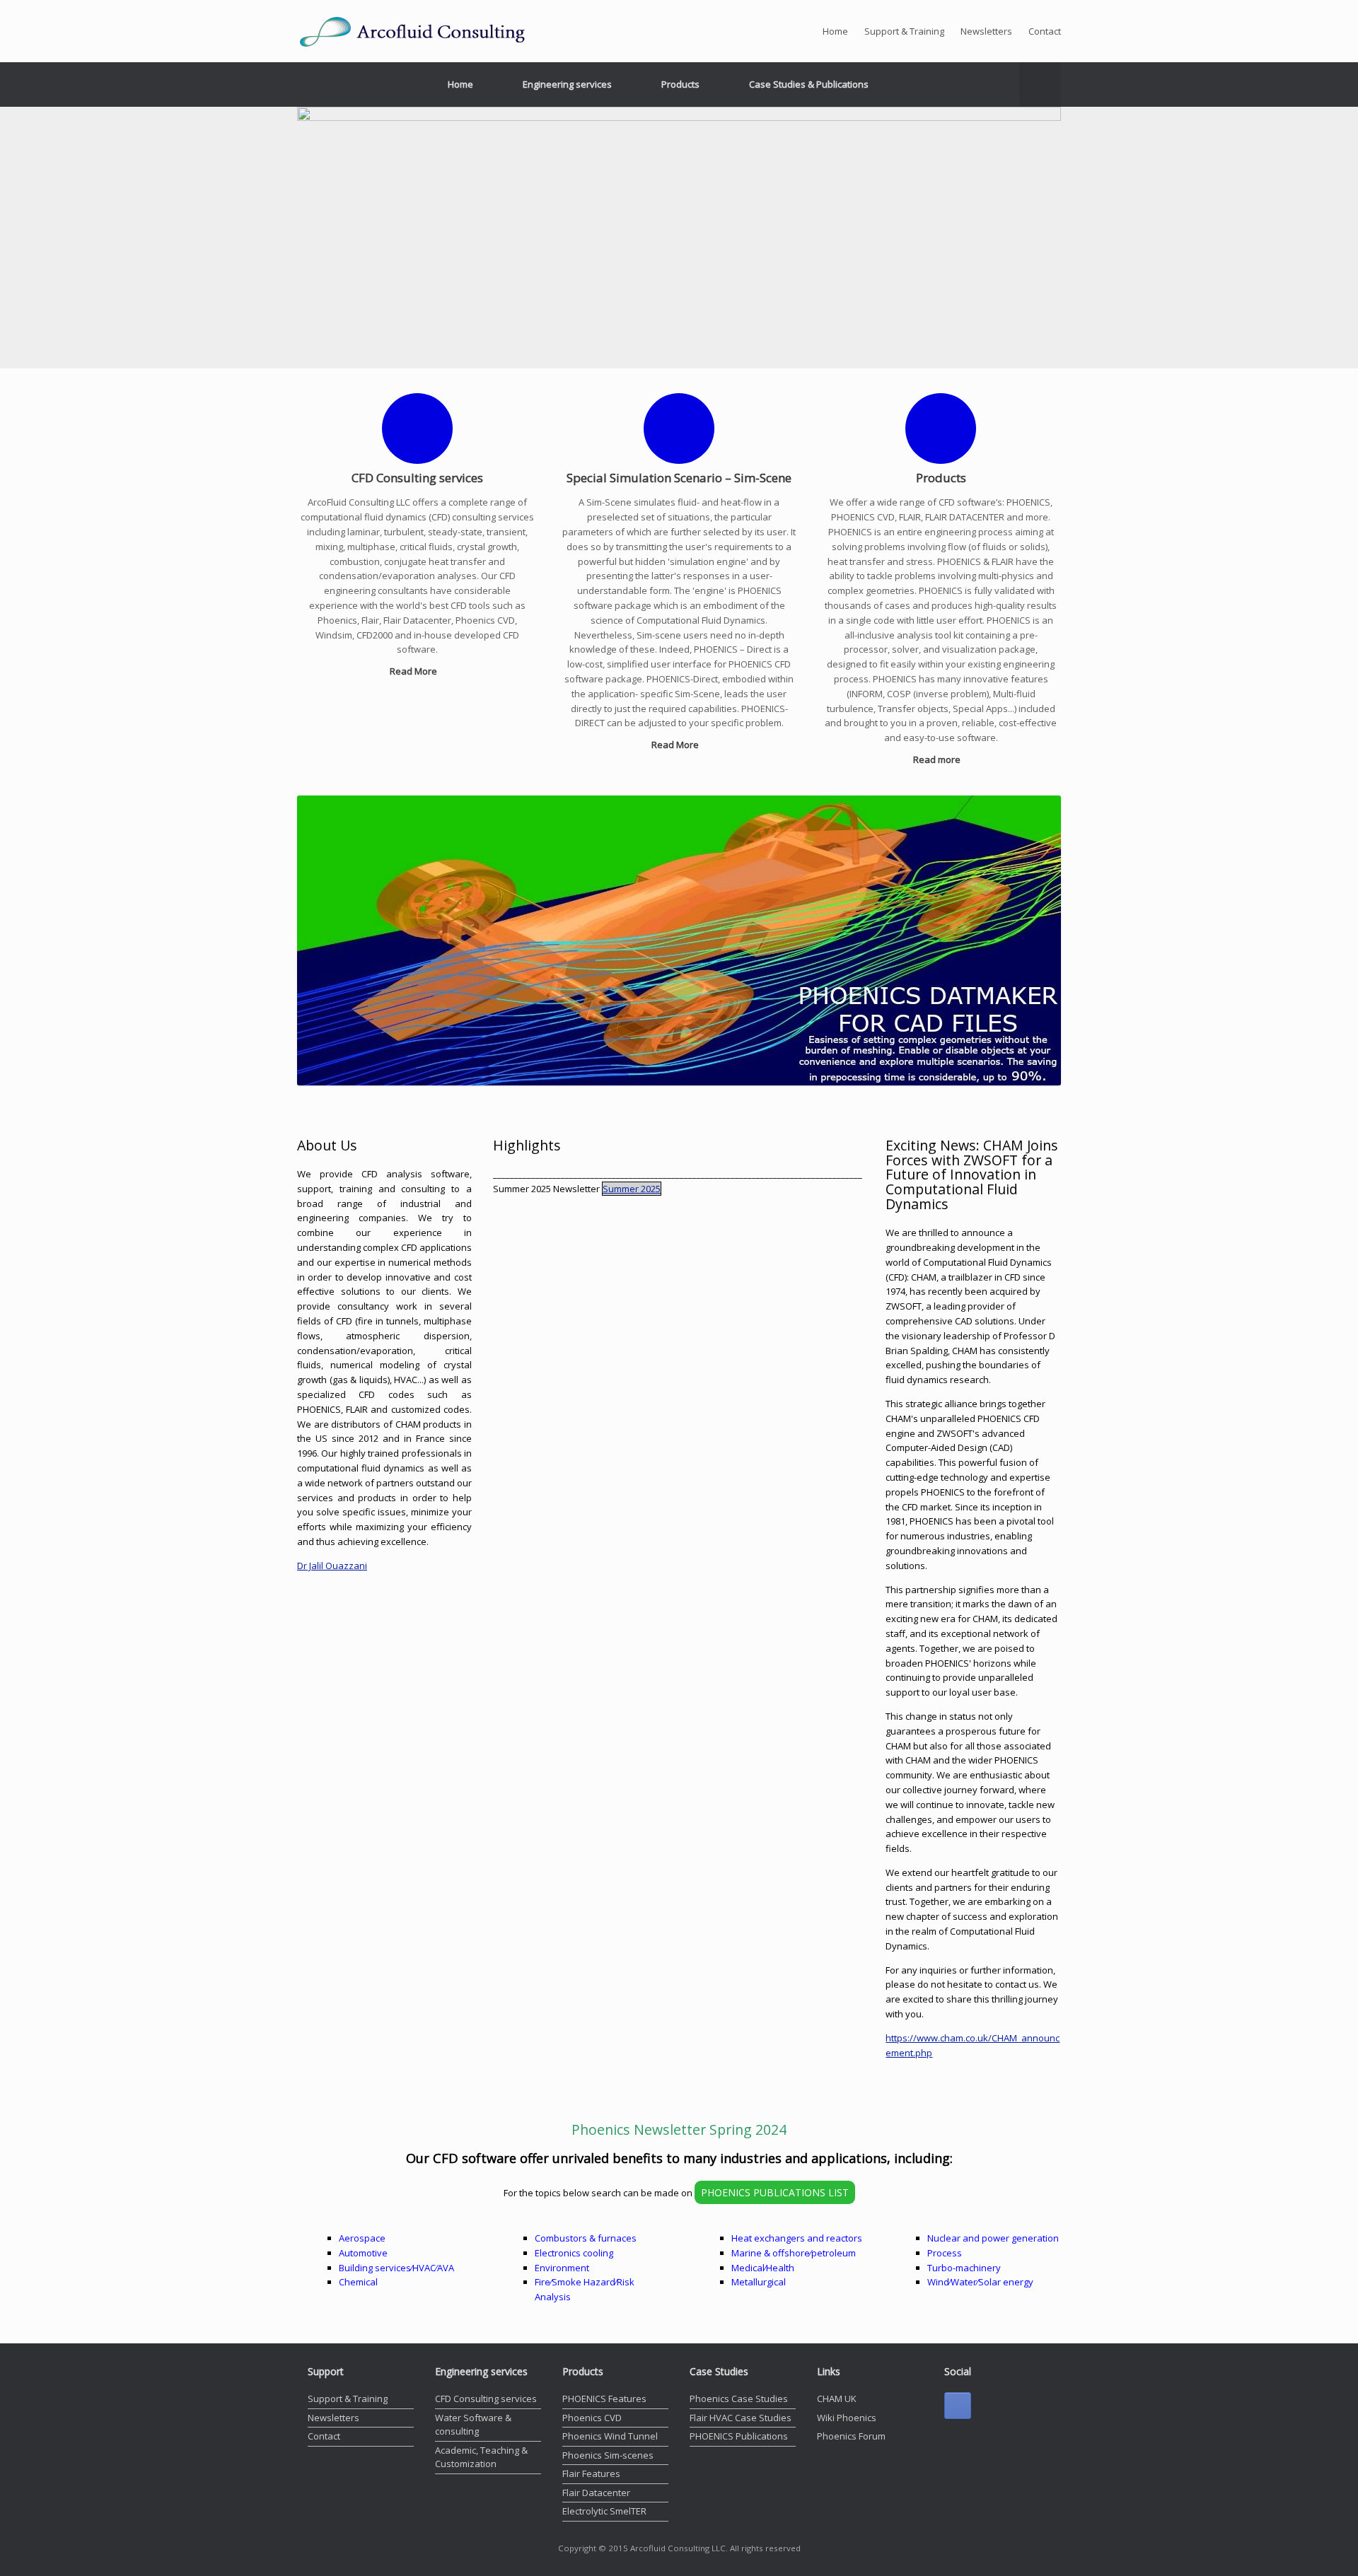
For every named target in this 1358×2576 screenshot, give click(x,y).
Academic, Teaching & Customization (481, 2457)
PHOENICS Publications (739, 2436)
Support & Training (904, 31)
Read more (938, 759)
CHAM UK (837, 2399)
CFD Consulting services (486, 2399)
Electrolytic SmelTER (604, 2511)
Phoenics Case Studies (739, 2399)
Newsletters (986, 31)
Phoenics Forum (851, 2436)
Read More (414, 671)
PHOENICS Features (604, 2399)
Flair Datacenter (596, 2493)
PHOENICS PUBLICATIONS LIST (775, 2192)
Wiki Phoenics (847, 2418)
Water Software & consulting (473, 2425)
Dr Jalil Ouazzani (332, 1566)
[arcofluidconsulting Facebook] (958, 2406)
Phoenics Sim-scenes (608, 2455)
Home (835, 31)
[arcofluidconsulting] (424, 31)
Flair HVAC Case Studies (741, 2418)
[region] (679, 238)
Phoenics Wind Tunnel (610, 2436)
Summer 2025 (632, 1189)
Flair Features (591, 2473)
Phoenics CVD (592, 2418)
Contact (1045, 31)
